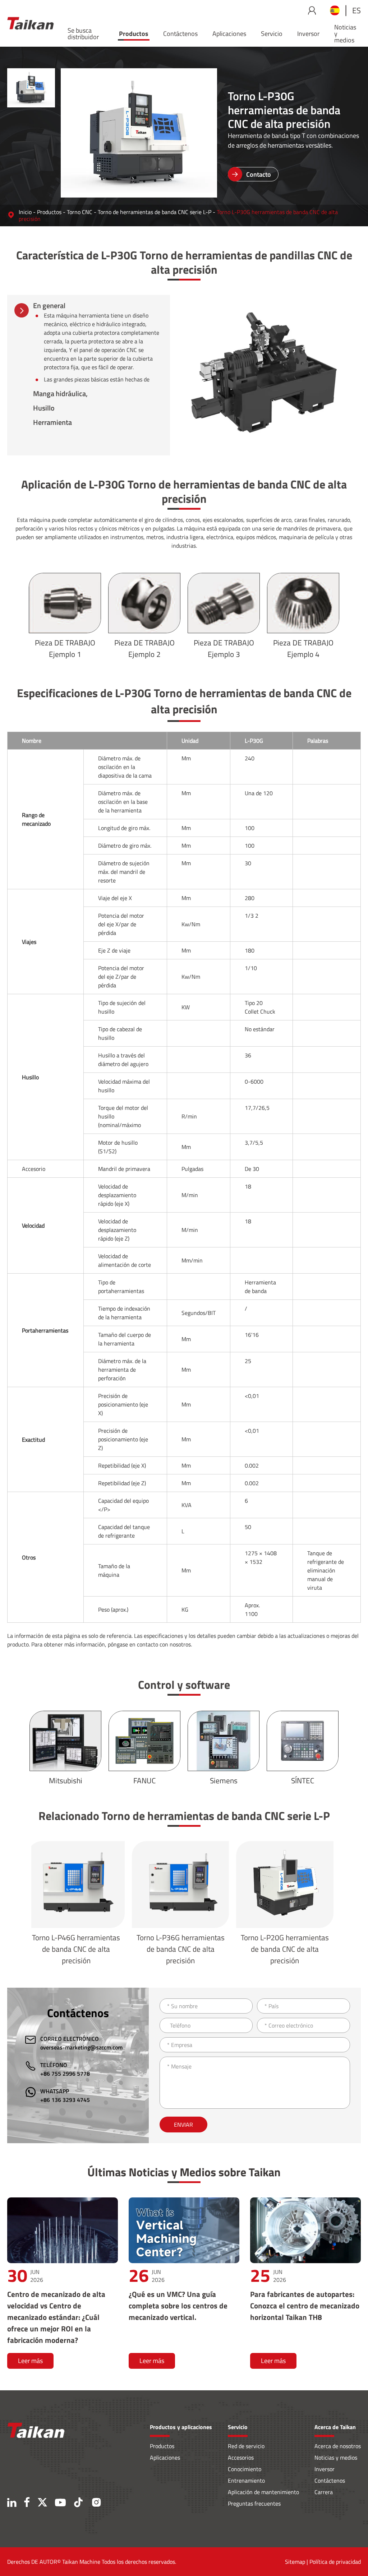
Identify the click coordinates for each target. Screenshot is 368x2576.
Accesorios (241, 2457)
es (356, 10)
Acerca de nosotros (338, 2446)
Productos (134, 34)
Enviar (183, 2125)
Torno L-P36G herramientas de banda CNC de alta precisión (181, 1949)
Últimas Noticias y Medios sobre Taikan (184, 2172)
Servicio (272, 34)
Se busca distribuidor (83, 34)
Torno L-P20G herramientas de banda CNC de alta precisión (285, 1949)
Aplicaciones (229, 34)
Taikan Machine (81, 2562)
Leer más (30, 2361)
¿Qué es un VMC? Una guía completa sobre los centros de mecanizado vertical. (178, 2306)
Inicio (25, 212)
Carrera (324, 2492)
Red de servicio (246, 2446)
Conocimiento (245, 2469)
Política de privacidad (335, 2562)
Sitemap (295, 2562)
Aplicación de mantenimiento (263, 2492)
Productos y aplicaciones (181, 2427)
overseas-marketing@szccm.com (81, 2047)
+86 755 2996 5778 (65, 2074)
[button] (31, 61)
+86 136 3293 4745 (65, 2100)
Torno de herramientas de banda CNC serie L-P (155, 212)
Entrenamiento (246, 2480)
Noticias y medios (345, 34)
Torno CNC (80, 212)
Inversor (308, 34)
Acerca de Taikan (335, 2427)
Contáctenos (180, 34)
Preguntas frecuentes (254, 2503)
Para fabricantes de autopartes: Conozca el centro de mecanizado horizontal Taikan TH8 (305, 2306)
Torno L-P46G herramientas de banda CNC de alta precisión (76, 1949)
